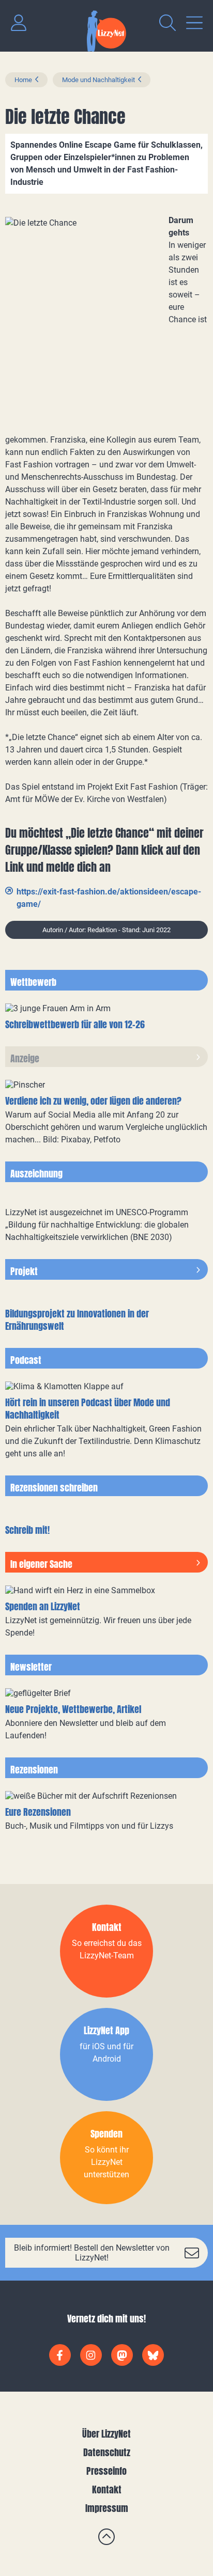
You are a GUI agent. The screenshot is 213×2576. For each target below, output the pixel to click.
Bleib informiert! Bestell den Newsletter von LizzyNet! (92, 2253)
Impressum (107, 2508)
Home (23, 80)
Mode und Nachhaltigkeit (98, 80)
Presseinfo (106, 2471)
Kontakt (107, 2489)
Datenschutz (107, 2452)
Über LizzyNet (106, 2434)
